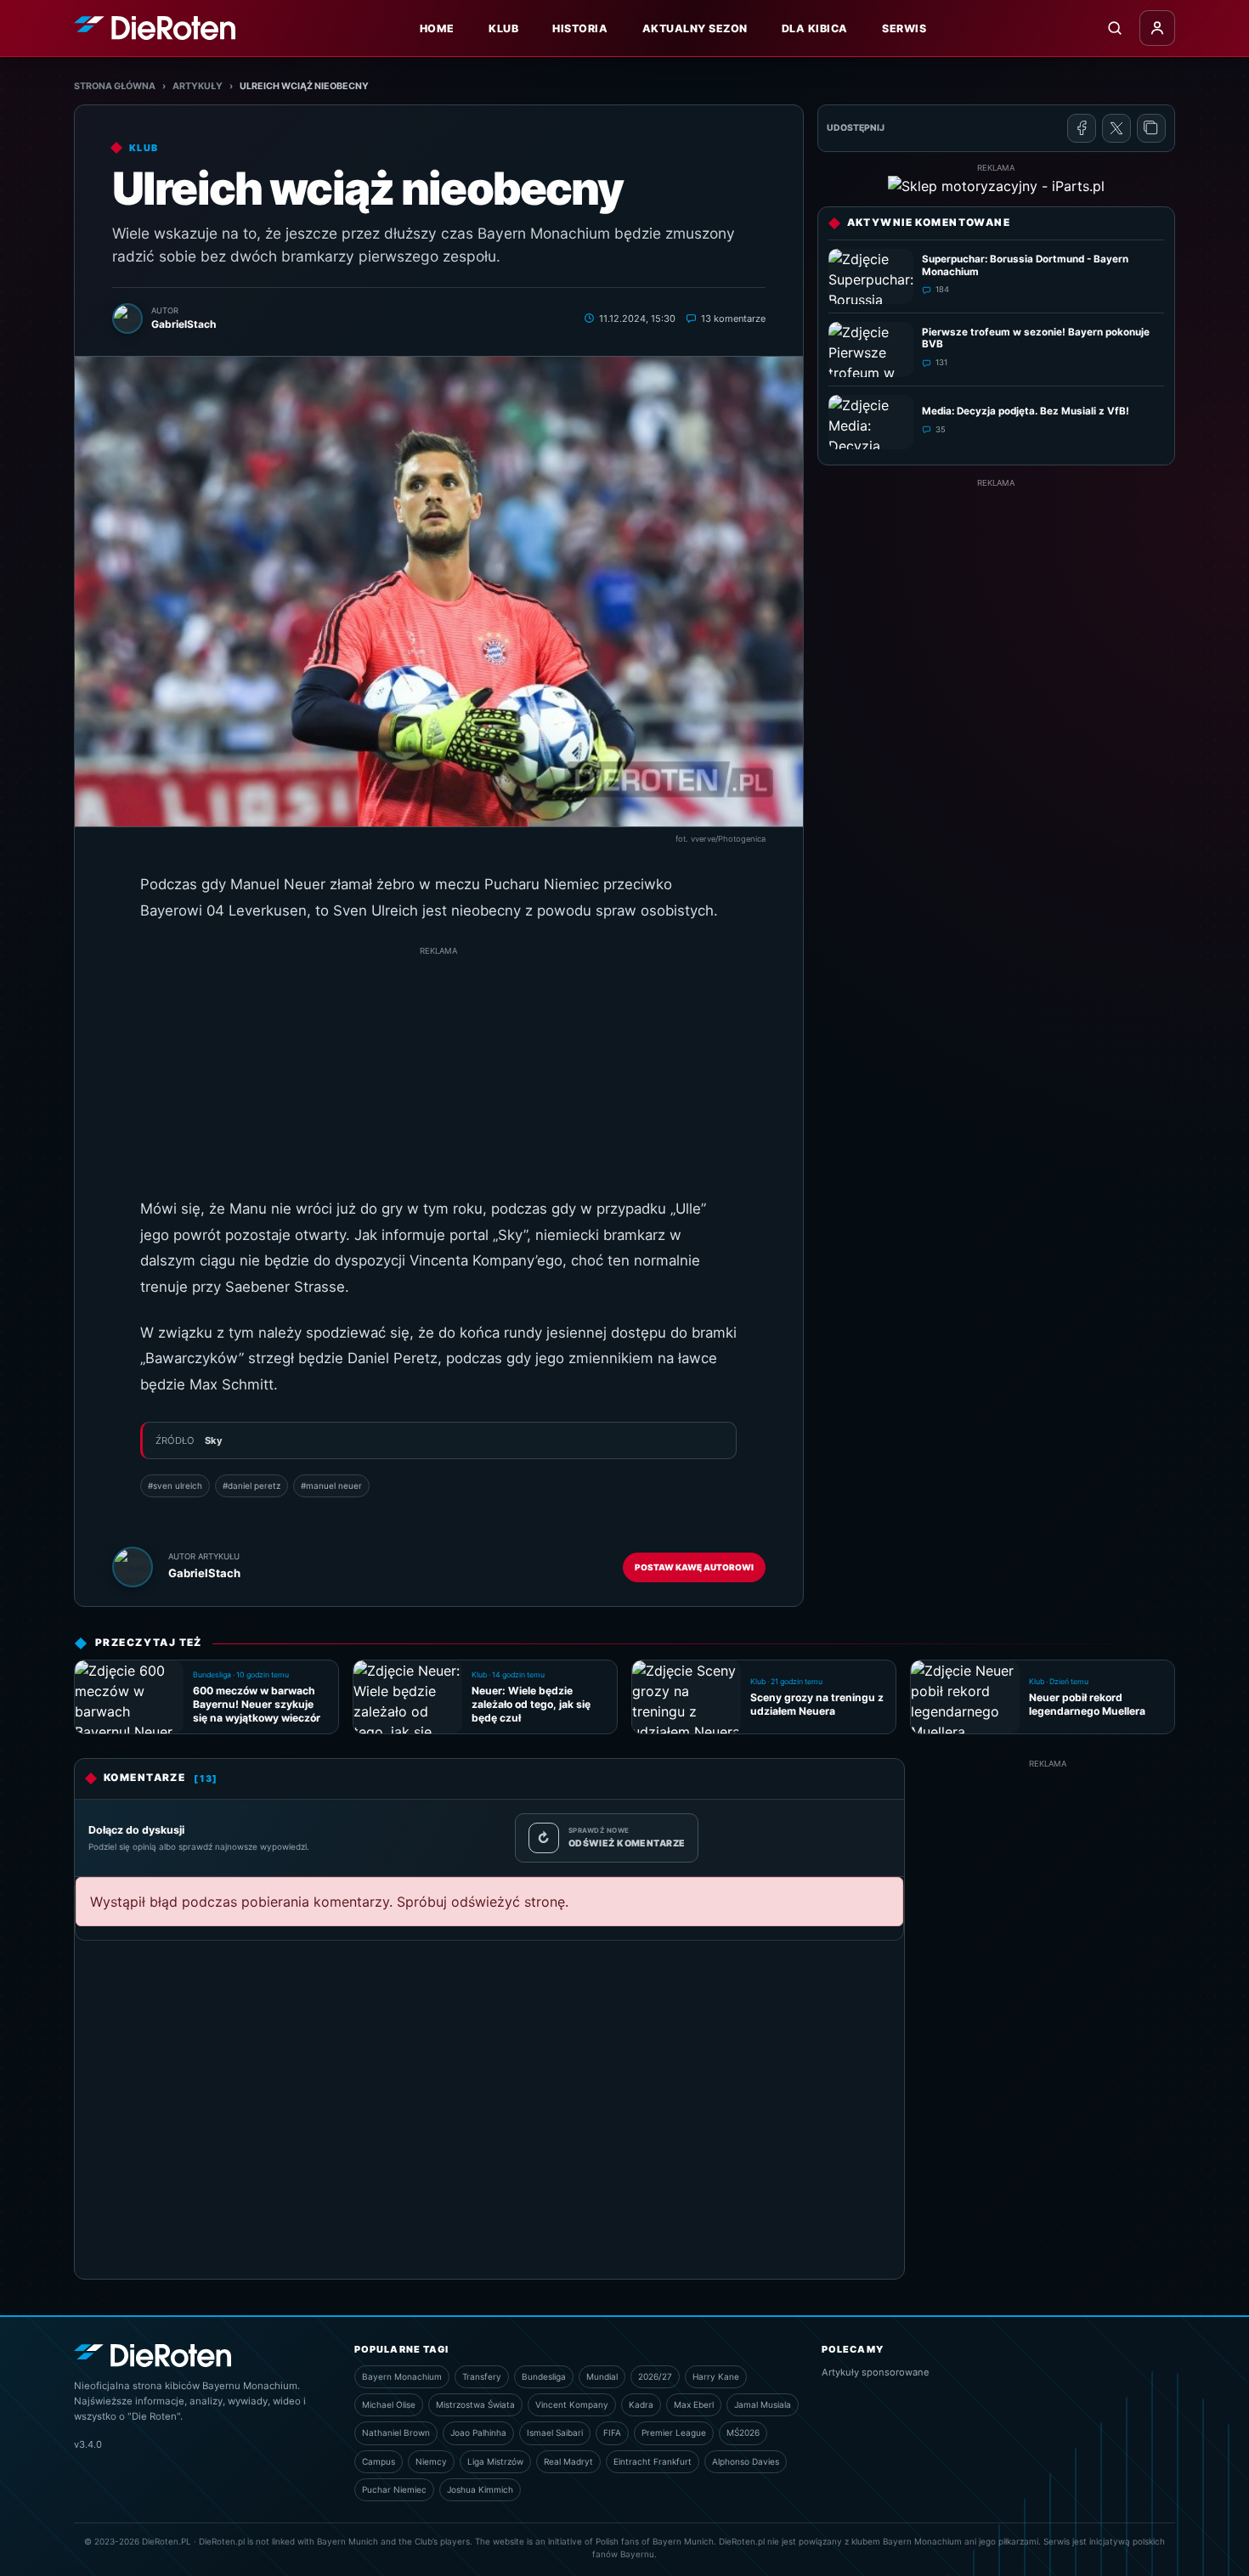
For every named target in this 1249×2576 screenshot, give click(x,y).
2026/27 (655, 2376)
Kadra (641, 2404)
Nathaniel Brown (396, 2432)
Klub (503, 28)
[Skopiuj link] (1151, 128)
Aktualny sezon (695, 28)
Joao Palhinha (478, 2432)
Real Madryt (568, 2461)
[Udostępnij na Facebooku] (1082, 128)
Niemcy (431, 2461)
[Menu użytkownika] (1157, 28)
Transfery (482, 2376)
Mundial (602, 2376)
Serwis (904, 28)
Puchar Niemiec (394, 2489)
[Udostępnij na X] (1116, 128)
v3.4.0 (88, 2444)
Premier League (674, 2432)
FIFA (612, 2432)
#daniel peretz (251, 1485)
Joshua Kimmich (480, 2489)
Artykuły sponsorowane (876, 2372)
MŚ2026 (743, 2432)
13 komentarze (733, 318)
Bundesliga (544, 2376)
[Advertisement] (438, 1077)
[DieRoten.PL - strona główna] (155, 28)
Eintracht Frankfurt (653, 2461)
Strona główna (115, 86)
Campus (379, 2461)
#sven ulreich (175, 1485)
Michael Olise (389, 2404)
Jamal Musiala (763, 2404)
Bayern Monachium (402, 2376)
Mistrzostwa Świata (475, 2404)
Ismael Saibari (555, 2432)
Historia (580, 28)
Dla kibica (815, 28)
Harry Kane (716, 2376)
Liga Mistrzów (495, 2461)
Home (437, 28)
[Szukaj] (1115, 28)
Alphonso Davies (746, 2461)
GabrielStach (204, 1573)
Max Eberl (694, 2404)
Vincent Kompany (572, 2404)
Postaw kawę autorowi (694, 1567)
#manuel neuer (331, 1485)
